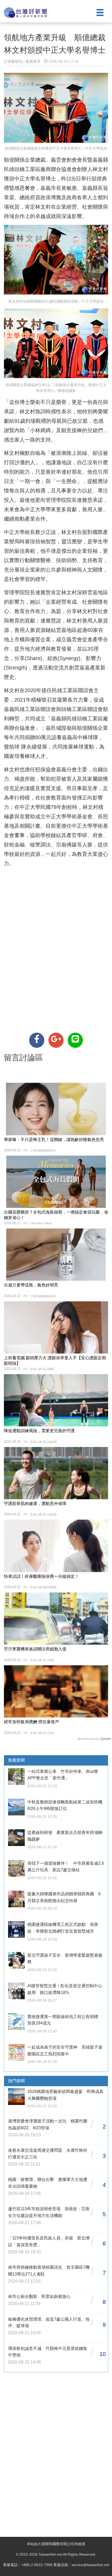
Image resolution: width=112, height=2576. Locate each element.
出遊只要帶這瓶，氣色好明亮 (31, 1285)
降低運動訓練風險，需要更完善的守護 (39, 1431)
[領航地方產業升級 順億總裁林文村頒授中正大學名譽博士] (37, 1040)
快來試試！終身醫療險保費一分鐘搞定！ (41, 1576)
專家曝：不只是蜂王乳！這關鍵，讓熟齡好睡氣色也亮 (54, 1140)
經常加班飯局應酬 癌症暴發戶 (32, 1722)
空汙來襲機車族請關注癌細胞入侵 (35, 1649)
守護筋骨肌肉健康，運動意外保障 (35, 1504)
